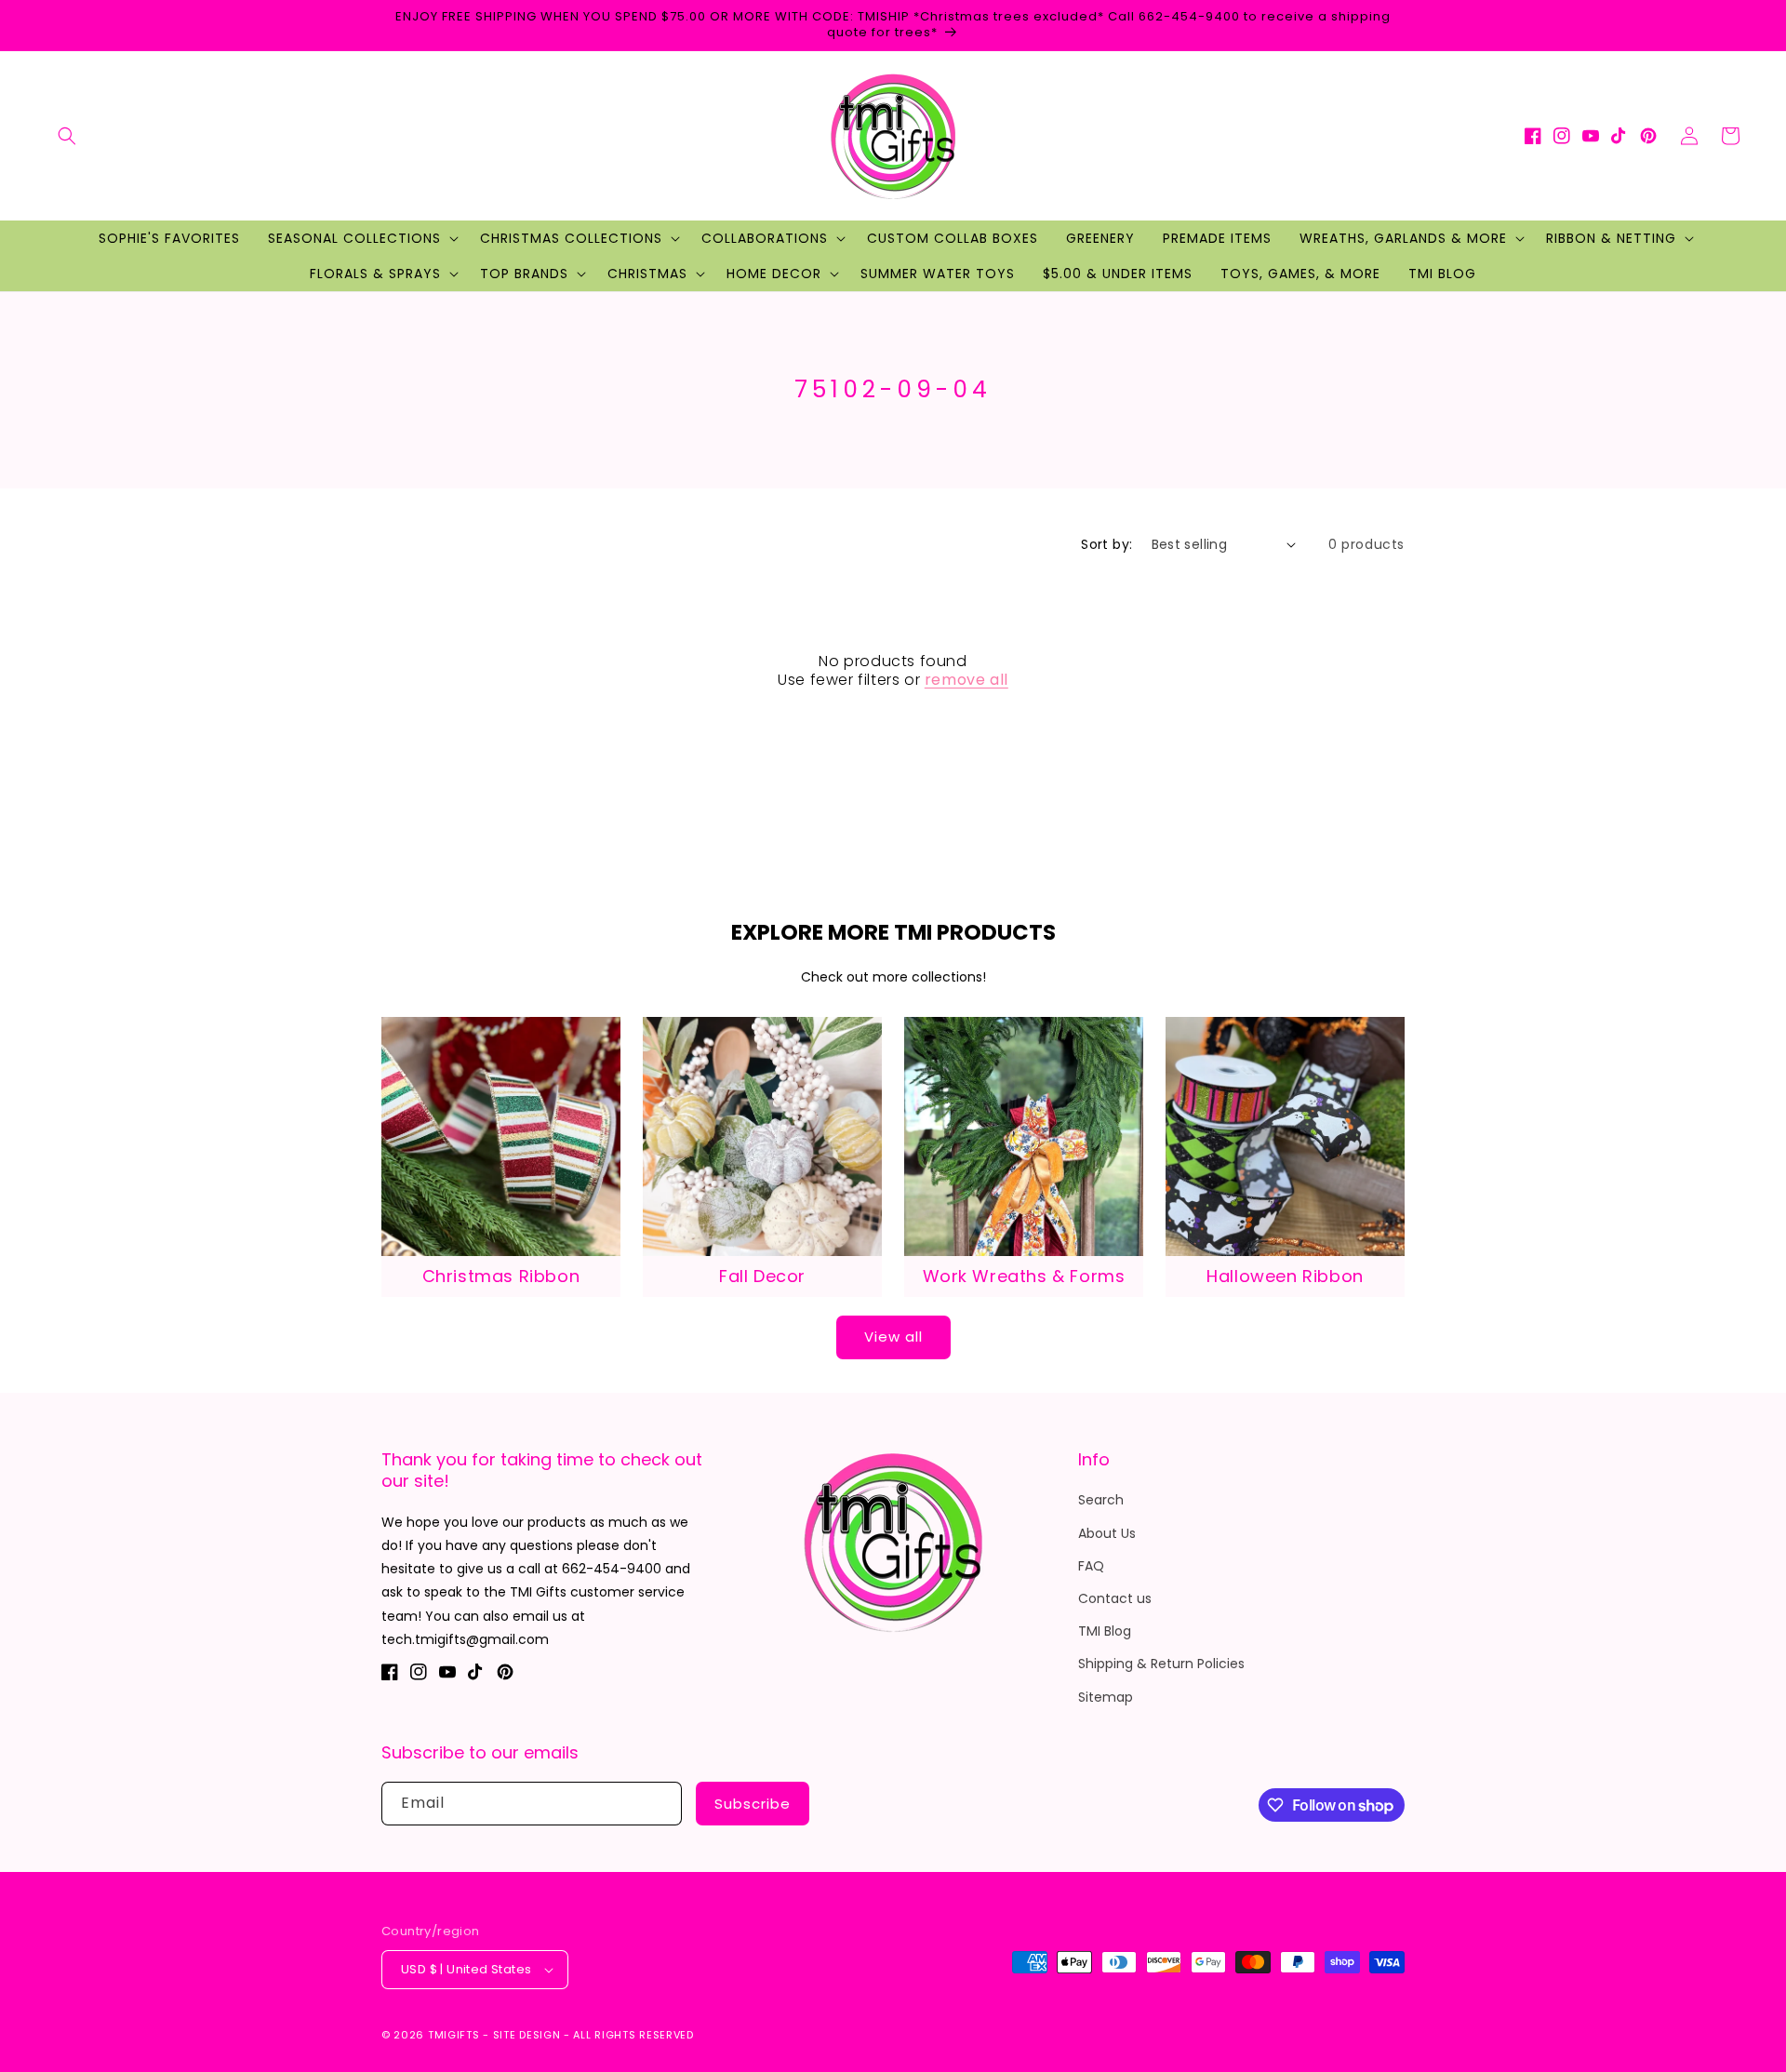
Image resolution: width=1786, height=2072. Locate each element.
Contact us (1115, 1598)
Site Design (527, 2035)
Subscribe (753, 1804)
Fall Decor (762, 1276)
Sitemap (1106, 1697)
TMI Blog (1105, 1631)
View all (893, 1337)
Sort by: (1106, 544)
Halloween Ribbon (1285, 1276)
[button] (67, 136)
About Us (1107, 1533)
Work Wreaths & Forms (1024, 1276)
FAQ (1091, 1566)
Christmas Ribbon (501, 1276)
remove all (966, 681)
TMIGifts (454, 2035)
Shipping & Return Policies (1161, 1664)
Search (1101, 1500)
